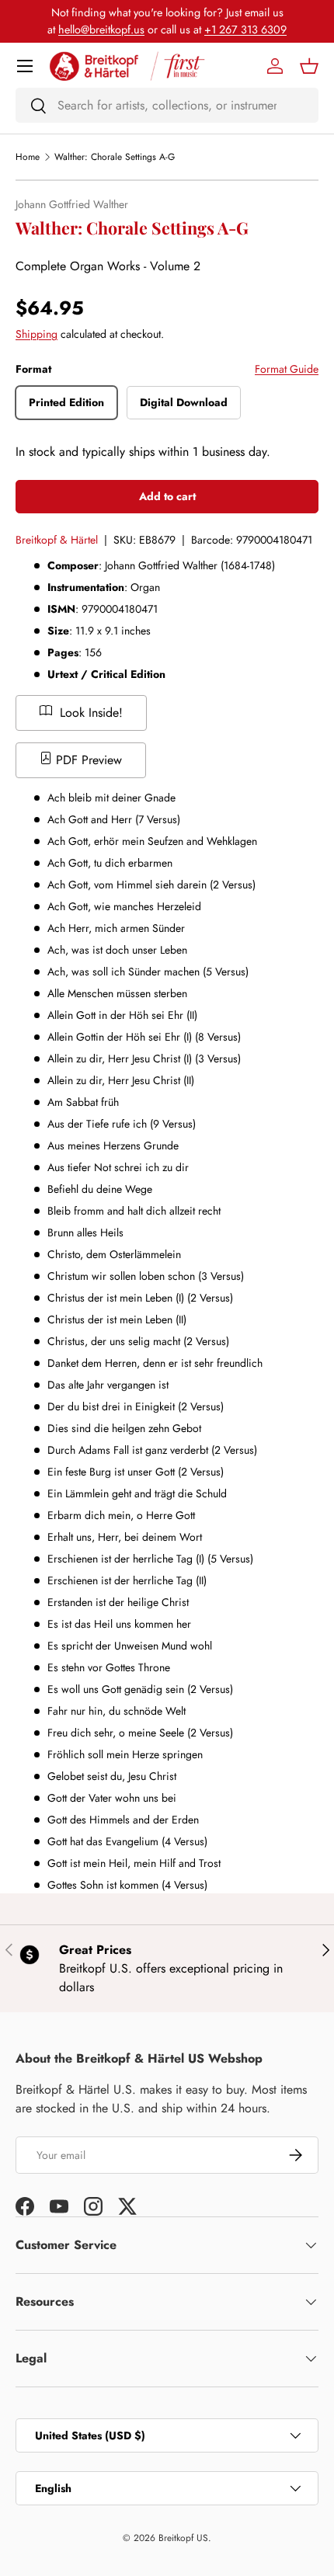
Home (28, 157)
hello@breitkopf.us (101, 30)
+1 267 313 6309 (245, 30)
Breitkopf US (183, 2538)
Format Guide (287, 369)
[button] (309, 66)
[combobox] (167, 105)
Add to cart (167, 496)
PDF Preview (87, 760)
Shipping (37, 334)
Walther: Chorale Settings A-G (115, 157)
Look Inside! (89, 713)
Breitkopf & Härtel (57, 540)
